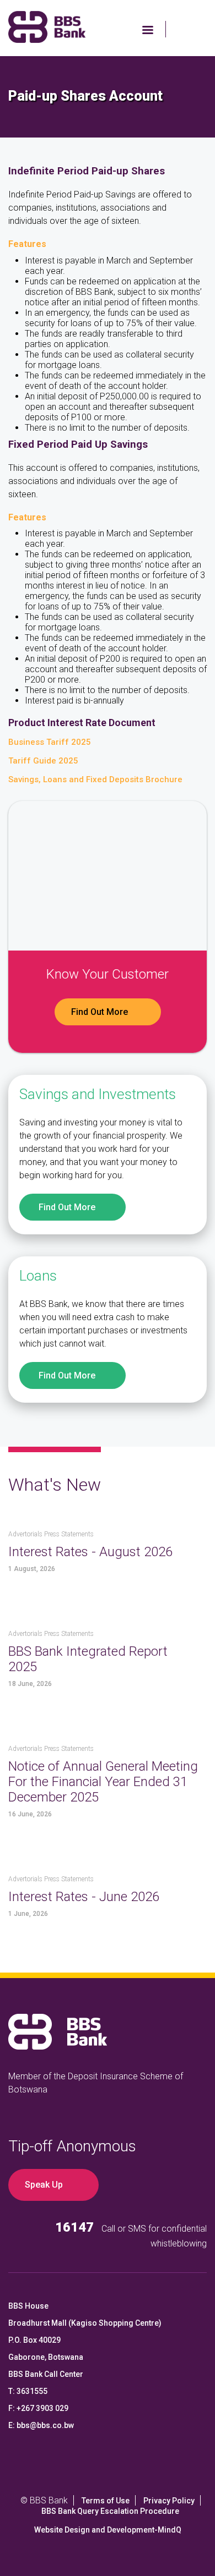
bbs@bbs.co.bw (45, 2425)
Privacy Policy (169, 2501)
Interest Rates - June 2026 (84, 1897)
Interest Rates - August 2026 (90, 1552)
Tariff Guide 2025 (43, 761)
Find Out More (100, 1012)
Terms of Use (106, 2501)
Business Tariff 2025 (50, 742)
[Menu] (147, 31)
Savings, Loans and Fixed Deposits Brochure (95, 779)
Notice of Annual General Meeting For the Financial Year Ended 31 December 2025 (103, 1782)
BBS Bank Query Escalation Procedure (110, 2511)
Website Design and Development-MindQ (108, 2530)
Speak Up (44, 2185)
